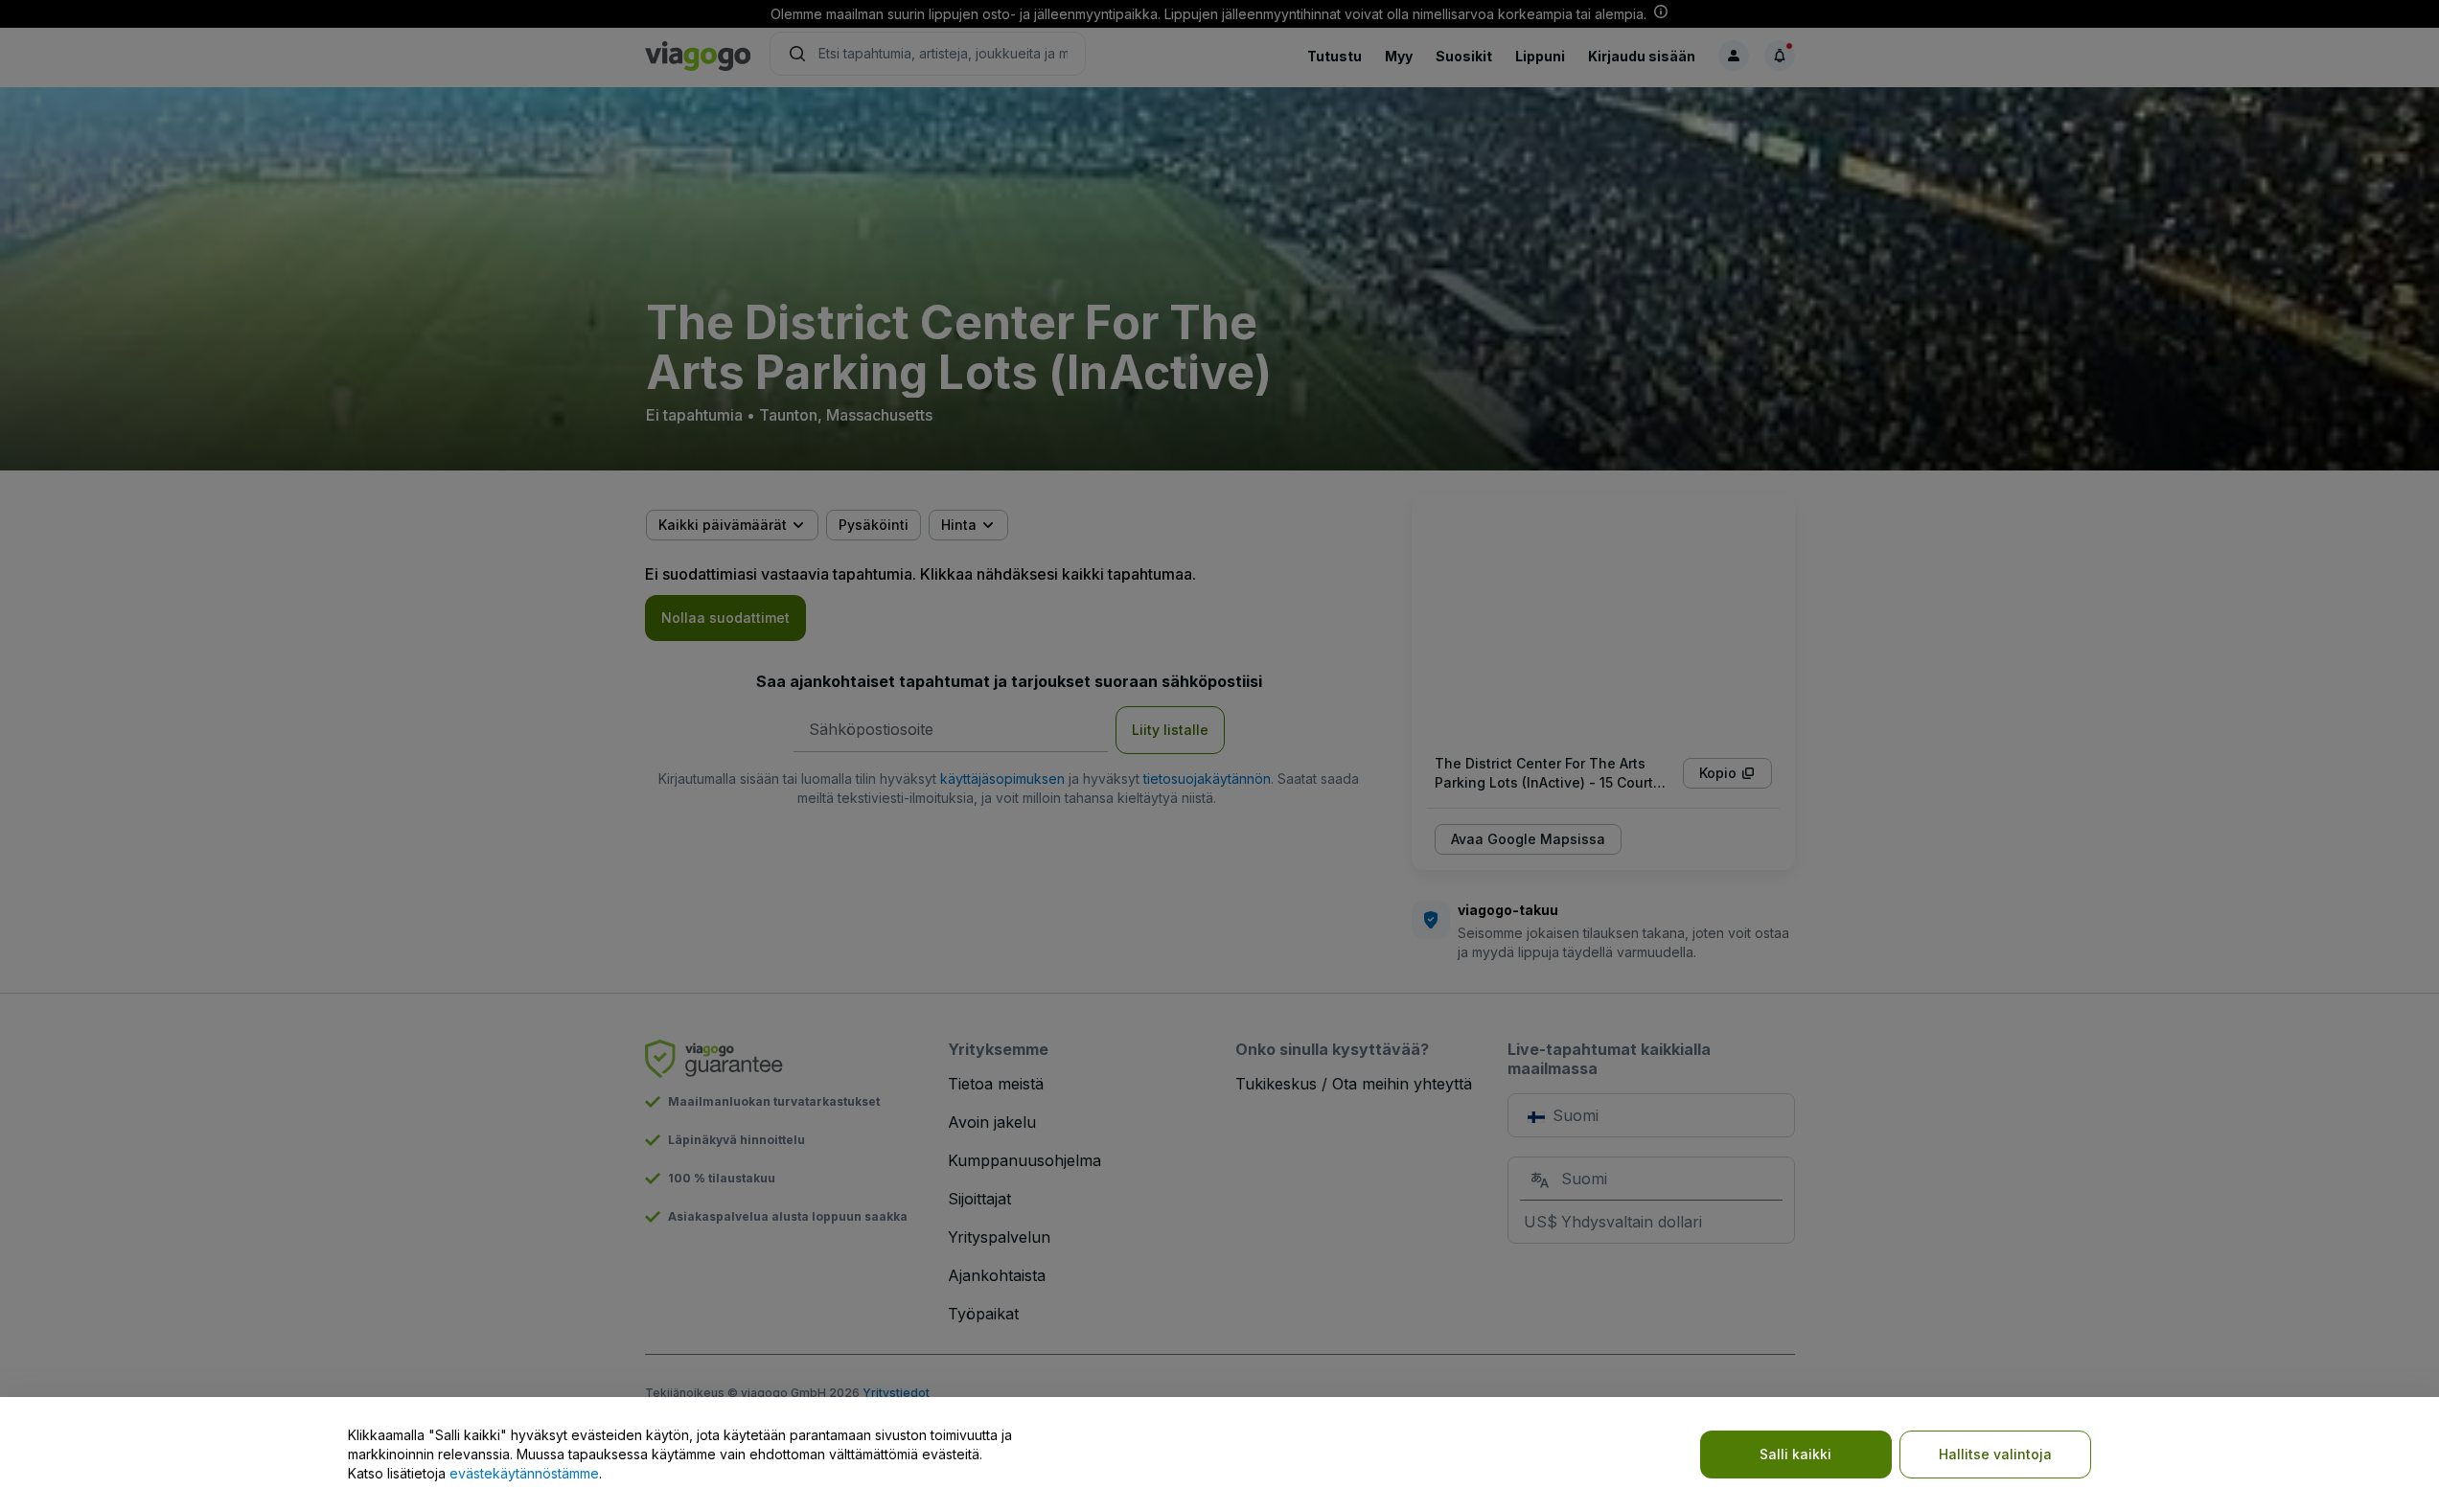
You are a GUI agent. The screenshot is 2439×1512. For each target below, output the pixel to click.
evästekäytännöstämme (524, 1473)
